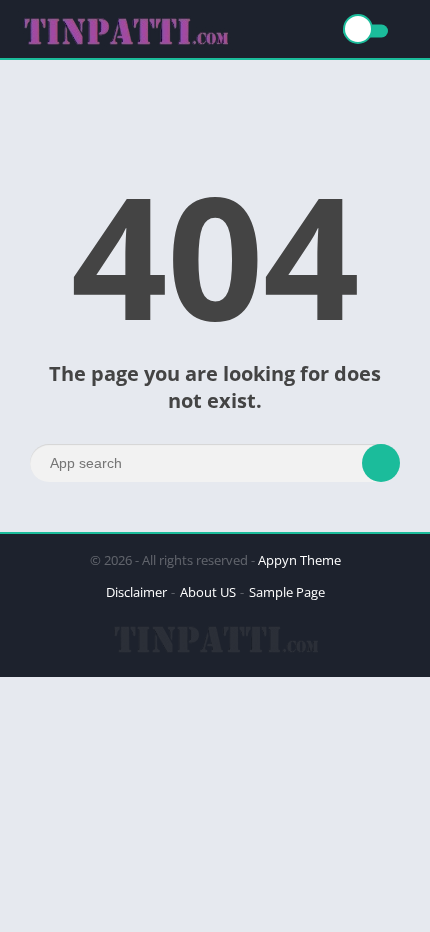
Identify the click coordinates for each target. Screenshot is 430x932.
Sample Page (287, 592)
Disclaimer (136, 592)
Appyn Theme (299, 560)
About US (208, 592)
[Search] (381, 463)
